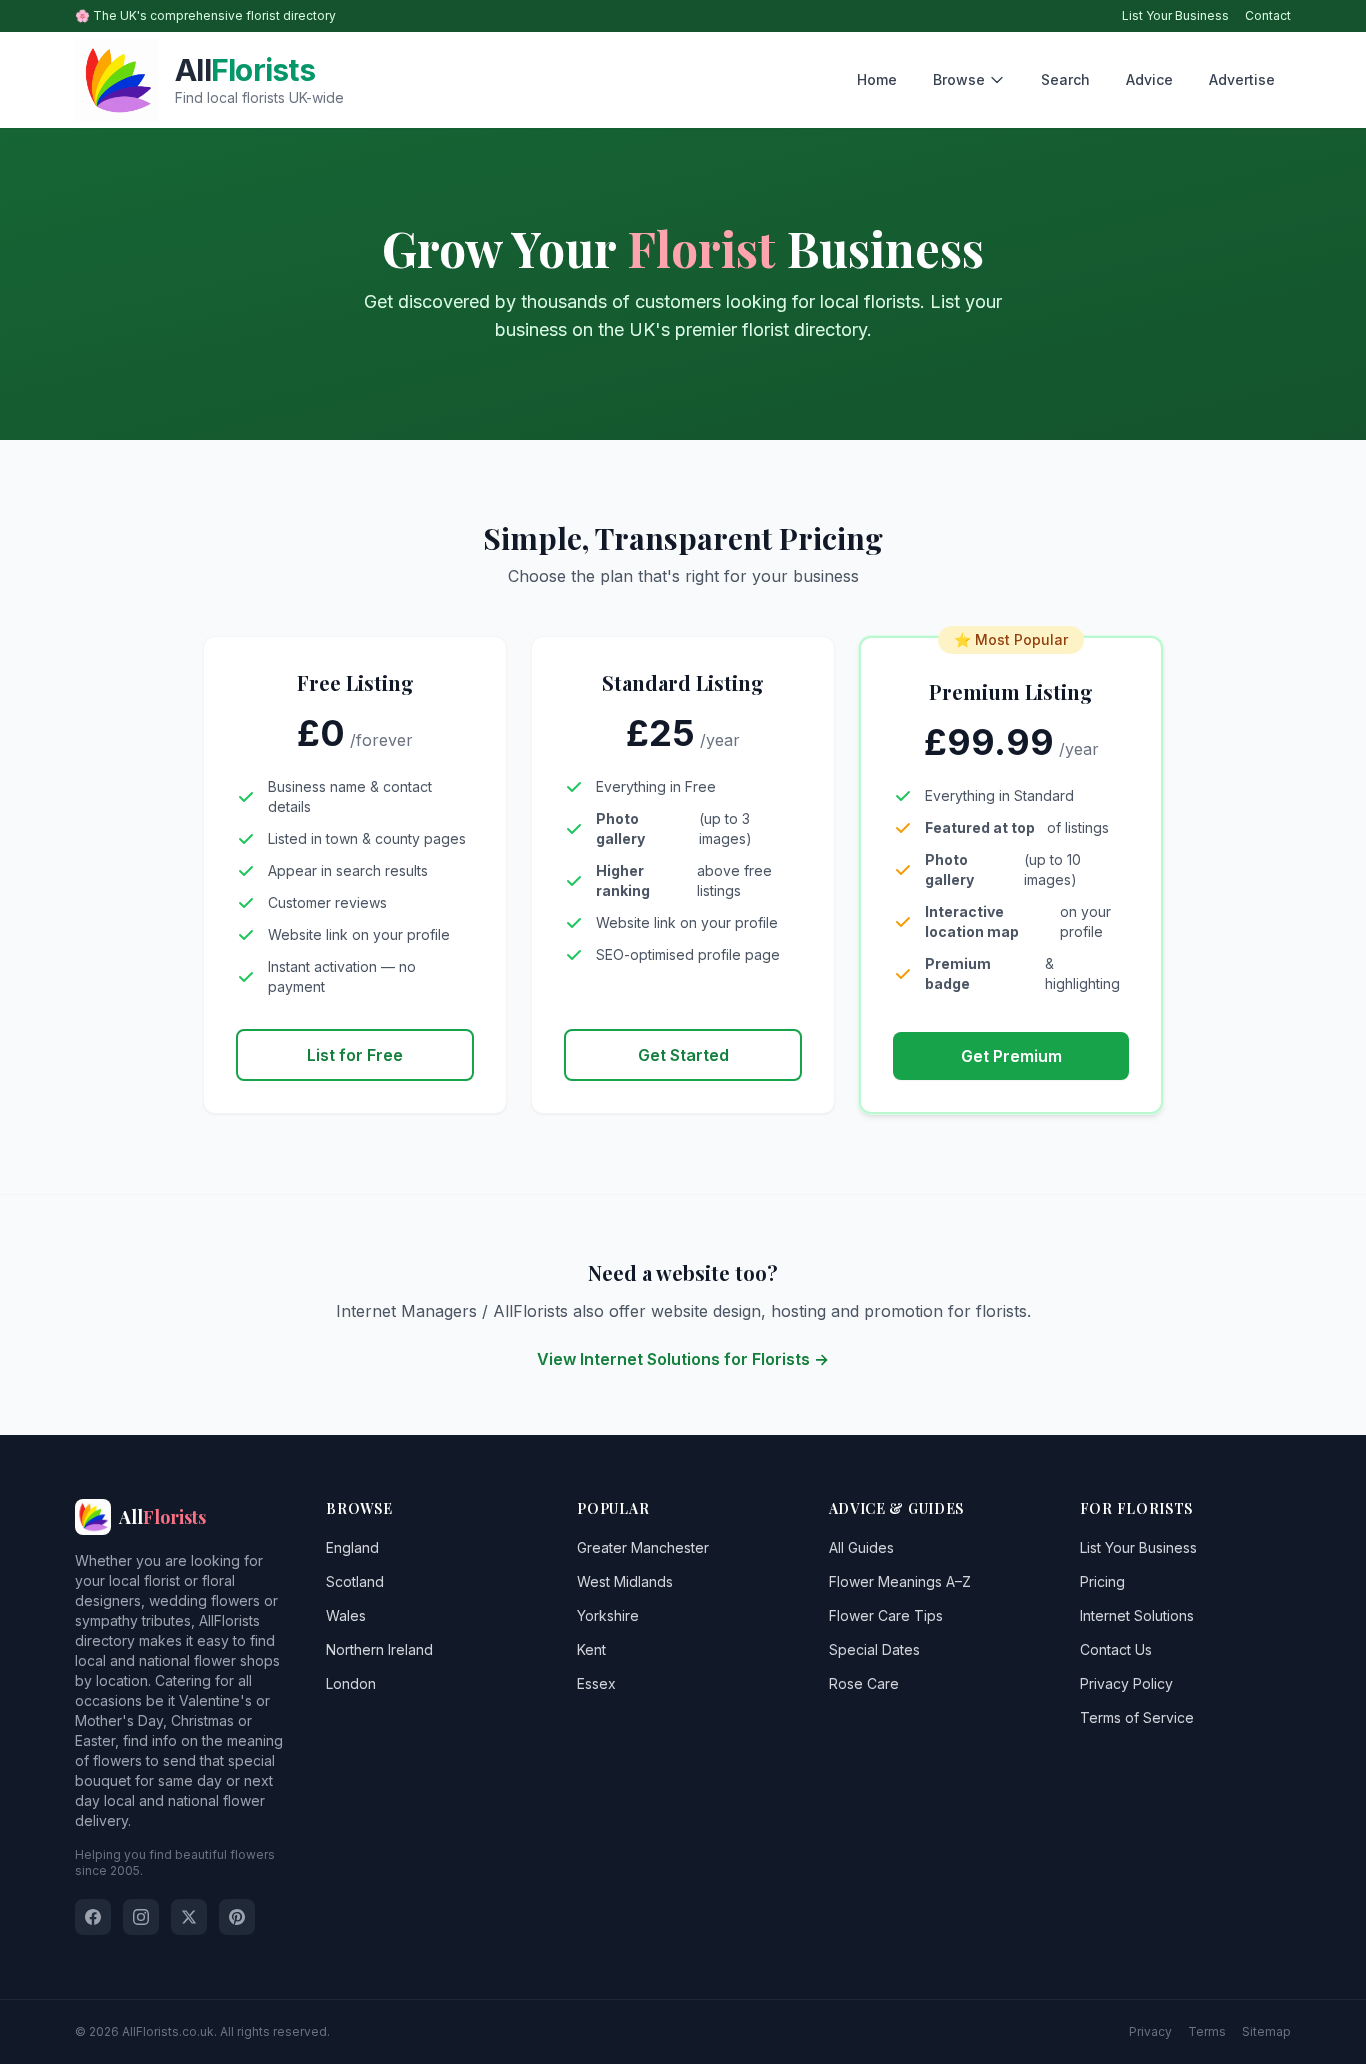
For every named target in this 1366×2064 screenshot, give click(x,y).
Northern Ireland (379, 1649)
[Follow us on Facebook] (93, 1917)
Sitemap (1266, 2031)
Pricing (1102, 1581)
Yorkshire (608, 1615)
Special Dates (874, 1649)
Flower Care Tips (886, 1615)
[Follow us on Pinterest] (237, 1917)
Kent (591, 1649)
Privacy (1150, 2031)
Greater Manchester (643, 1547)
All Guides (861, 1547)
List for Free (355, 1055)
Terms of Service (1137, 1717)
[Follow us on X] (189, 1917)
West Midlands (625, 1581)
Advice (1149, 79)
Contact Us (1116, 1649)
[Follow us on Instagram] (141, 1917)
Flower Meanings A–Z (900, 1581)
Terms (1207, 2031)
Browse (959, 79)
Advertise (1242, 79)
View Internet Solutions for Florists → (683, 1359)
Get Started (683, 1055)
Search (1065, 79)
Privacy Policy (1126, 1683)
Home (877, 79)
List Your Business (1175, 15)
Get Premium (1011, 1056)
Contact (1268, 15)
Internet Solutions (1137, 1615)
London (351, 1683)
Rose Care (864, 1683)
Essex (596, 1683)
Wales (346, 1615)
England (352, 1547)
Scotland (355, 1581)
